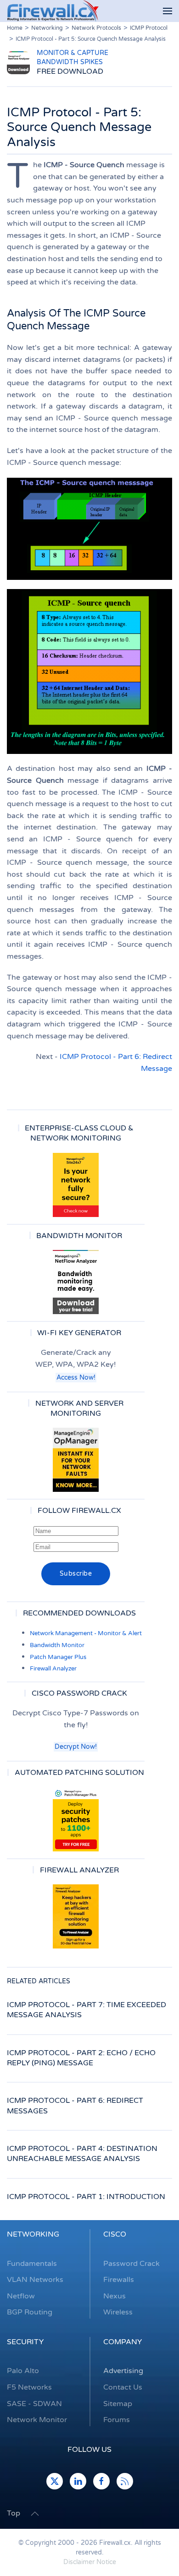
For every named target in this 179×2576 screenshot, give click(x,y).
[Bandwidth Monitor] (76, 1282)
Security (25, 2342)
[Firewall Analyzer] (76, 1916)
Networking (33, 2234)
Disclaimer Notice (90, 2562)
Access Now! (76, 1378)
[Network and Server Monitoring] (76, 1460)
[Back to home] (53, 11)
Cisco (115, 2234)
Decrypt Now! (76, 1747)
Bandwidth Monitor (57, 1645)
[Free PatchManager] (76, 1819)
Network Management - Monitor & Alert (86, 1633)
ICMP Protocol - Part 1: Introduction (86, 2197)
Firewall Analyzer (53, 1669)
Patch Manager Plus (58, 1657)
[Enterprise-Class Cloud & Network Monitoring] (76, 1185)
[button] (168, 11)
